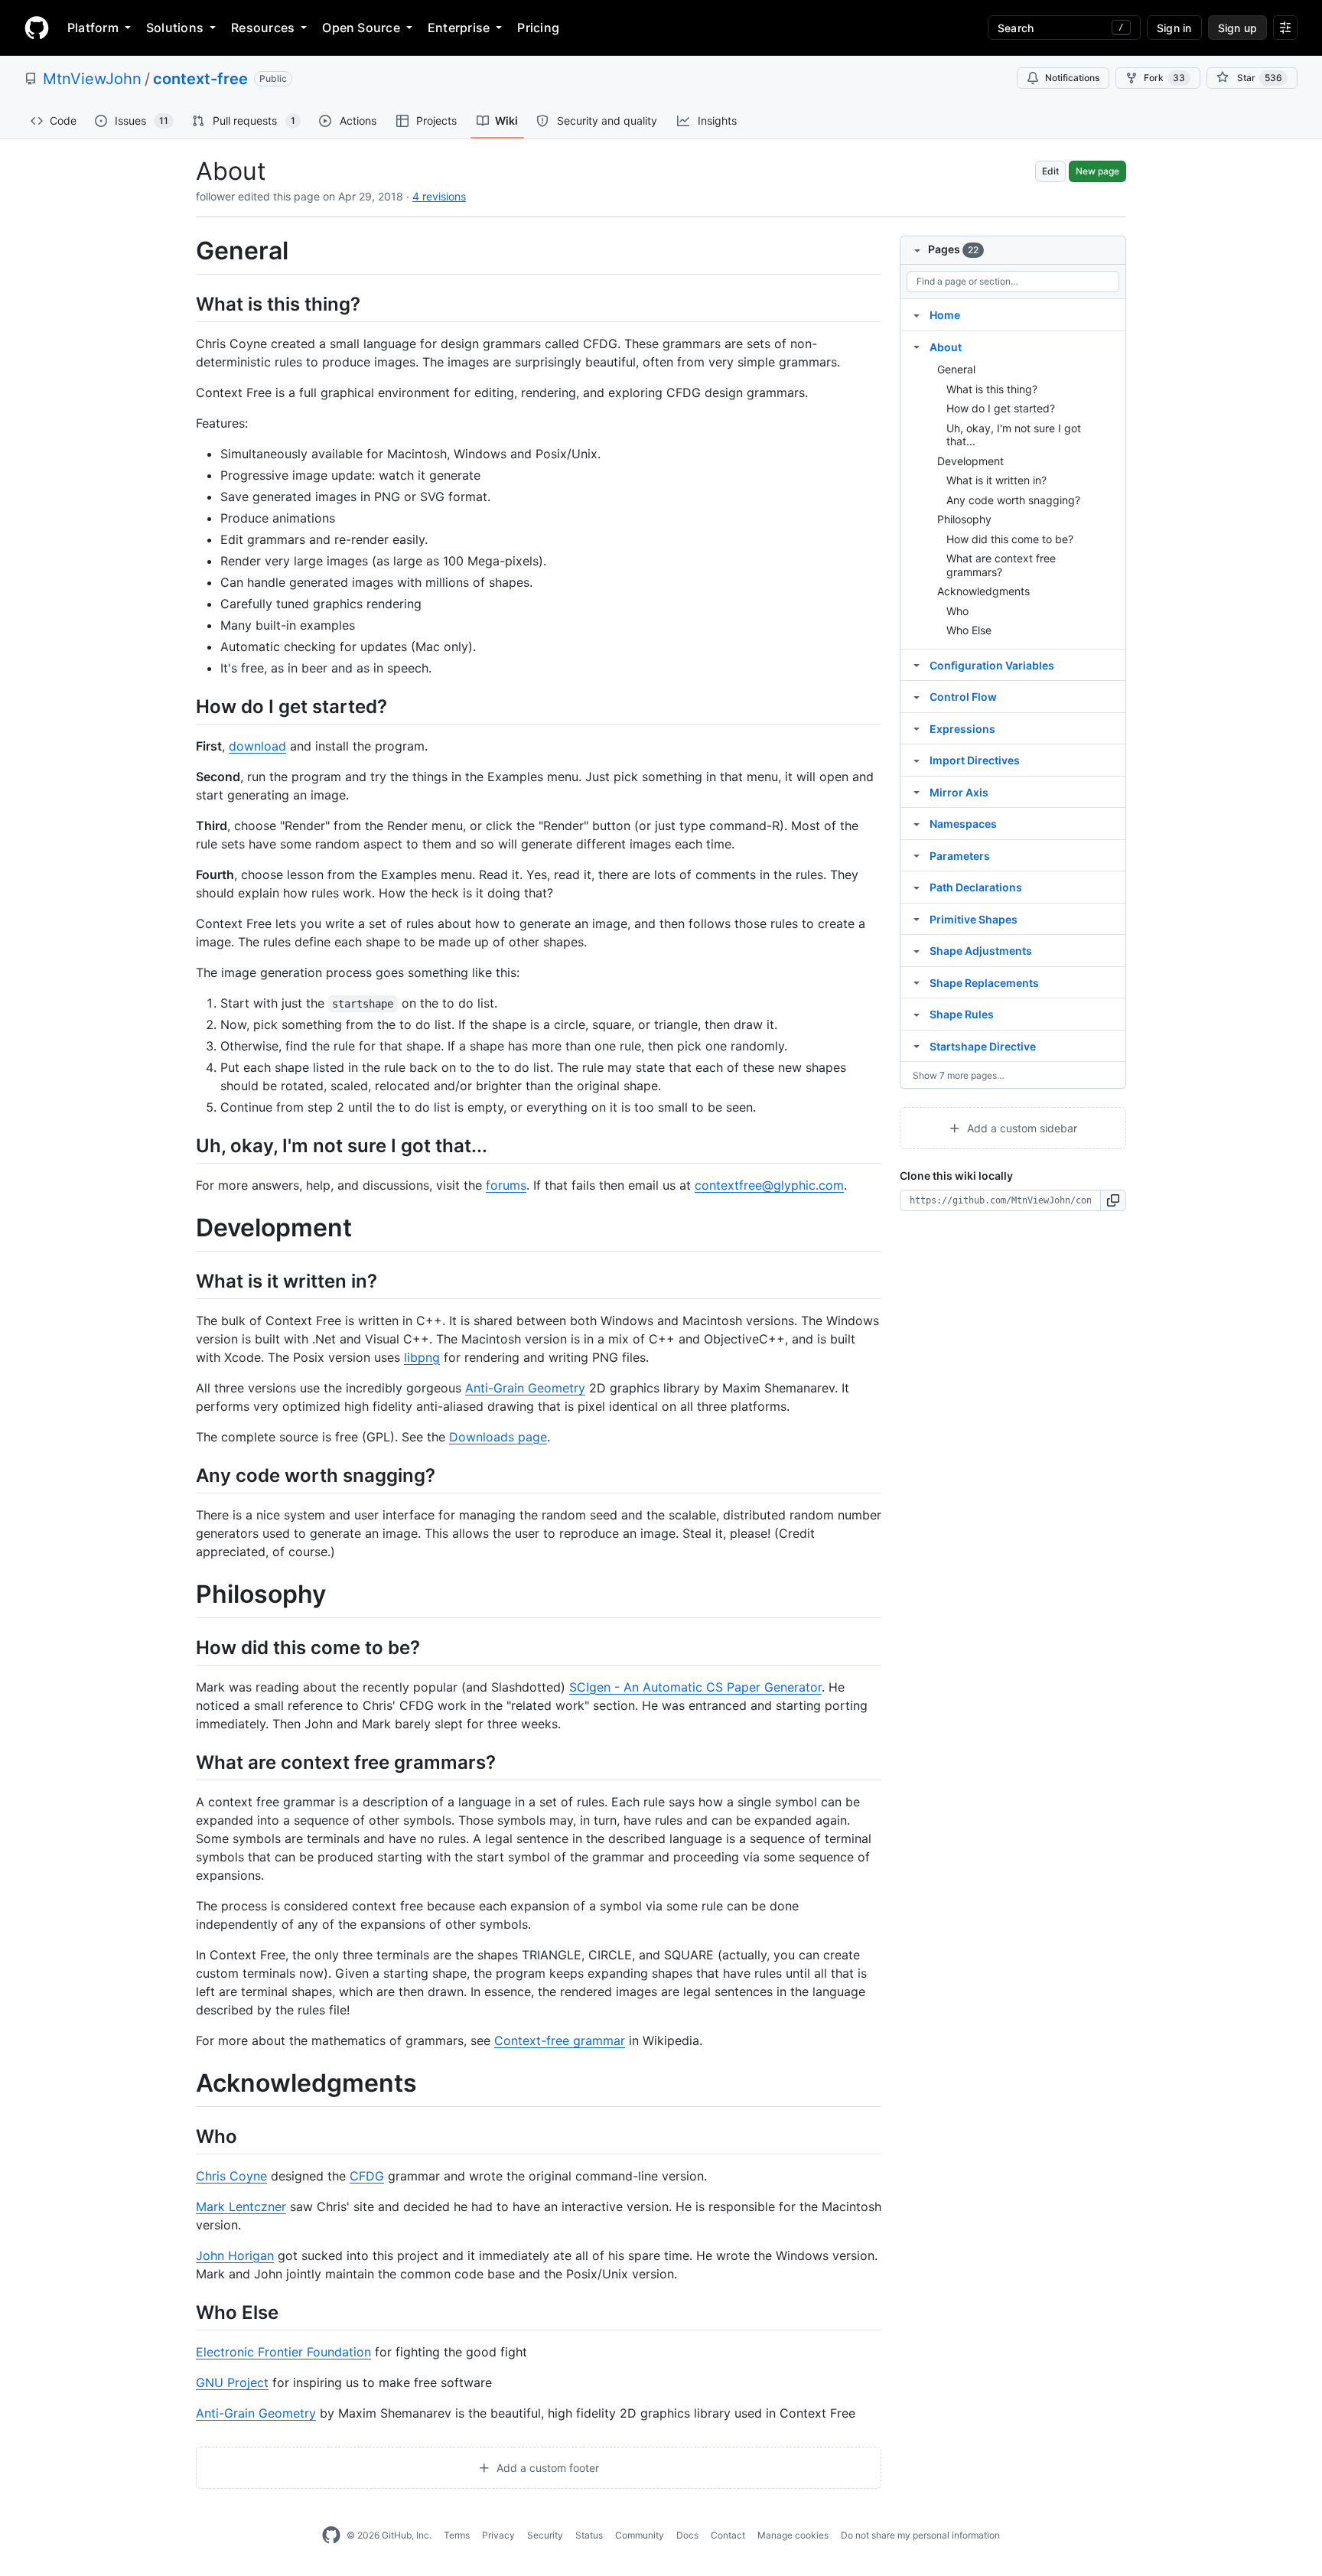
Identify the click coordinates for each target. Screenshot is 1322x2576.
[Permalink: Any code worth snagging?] (185, 1475)
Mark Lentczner (241, 2206)
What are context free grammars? (1001, 565)
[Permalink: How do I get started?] (185, 706)
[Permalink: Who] (185, 2136)
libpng (422, 1357)
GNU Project (232, 2382)
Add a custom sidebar (1021, 1128)
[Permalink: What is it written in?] (185, 1281)
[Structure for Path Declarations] (917, 887)
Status (589, 2535)
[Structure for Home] (917, 314)
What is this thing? (992, 389)
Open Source (361, 28)
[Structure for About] (917, 347)
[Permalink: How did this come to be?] (185, 1647)
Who (957, 611)
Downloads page (498, 1437)
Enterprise (459, 28)
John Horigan (235, 2255)
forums (506, 1185)
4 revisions (439, 196)
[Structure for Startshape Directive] (917, 1046)
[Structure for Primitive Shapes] (917, 919)
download (257, 746)
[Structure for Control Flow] (917, 696)
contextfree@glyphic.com (769, 1185)
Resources (263, 28)
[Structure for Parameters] (917, 855)
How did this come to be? (1010, 539)
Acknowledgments (983, 591)
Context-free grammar (560, 2040)
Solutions (175, 28)
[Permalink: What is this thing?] (185, 304)
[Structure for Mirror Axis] (917, 792)
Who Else (969, 630)
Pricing (538, 28)
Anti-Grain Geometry (525, 1388)
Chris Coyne (231, 2176)
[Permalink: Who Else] (185, 2312)
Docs (687, 2535)
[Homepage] (37, 28)
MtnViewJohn (92, 79)
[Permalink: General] (185, 251)
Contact (728, 2535)
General (956, 369)
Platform (93, 28)
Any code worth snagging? (1013, 500)
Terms (457, 2535)
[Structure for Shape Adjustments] (917, 950)
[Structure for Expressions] (917, 728)
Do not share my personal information (920, 2535)
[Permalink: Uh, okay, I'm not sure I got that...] (185, 1145)
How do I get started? (1001, 408)
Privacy (498, 2535)
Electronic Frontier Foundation (283, 2352)
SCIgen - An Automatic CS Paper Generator (695, 1687)
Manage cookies (793, 2535)
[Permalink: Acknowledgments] (185, 2084)
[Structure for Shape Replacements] (917, 982)
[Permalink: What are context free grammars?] (185, 1762)
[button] (1114, 1200)
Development (970, 461)
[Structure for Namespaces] (917, 823)
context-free (200, 79)
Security (545, 2535)
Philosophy (964, 519)
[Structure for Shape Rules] (917, 1014)
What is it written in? (996, 480)
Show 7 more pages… (959, 1075)
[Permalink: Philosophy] (185, 1595)
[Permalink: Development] (185, 1229)
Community (640, 2535)
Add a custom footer (546, 2468)
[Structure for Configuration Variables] (917, 665)
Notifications (1072, 78)
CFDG (367, 2176)
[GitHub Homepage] (331, 2535)
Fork (1164, 78)
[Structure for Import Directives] (917, 760)
